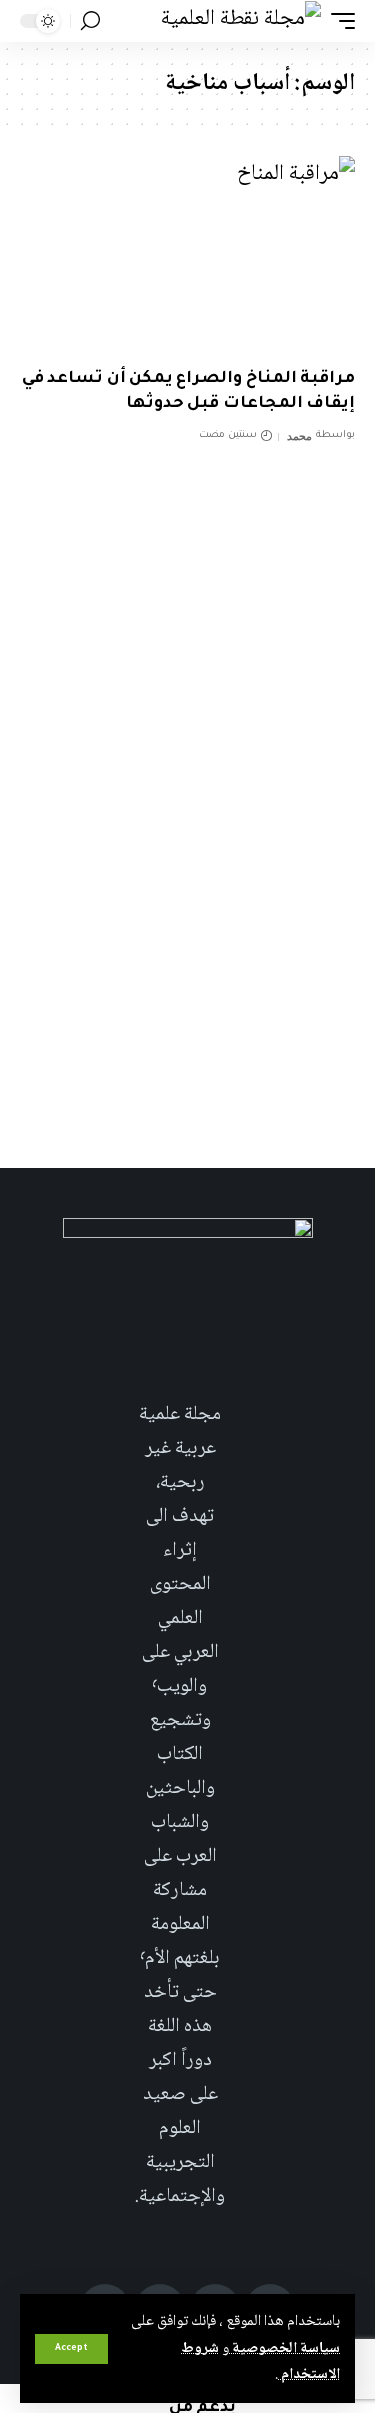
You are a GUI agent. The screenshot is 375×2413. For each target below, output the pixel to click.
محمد (299, 436)
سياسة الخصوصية (284, 2349)
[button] (71, 2349)
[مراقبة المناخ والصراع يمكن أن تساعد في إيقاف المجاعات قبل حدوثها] (187, 256)
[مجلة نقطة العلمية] (241, 20)
